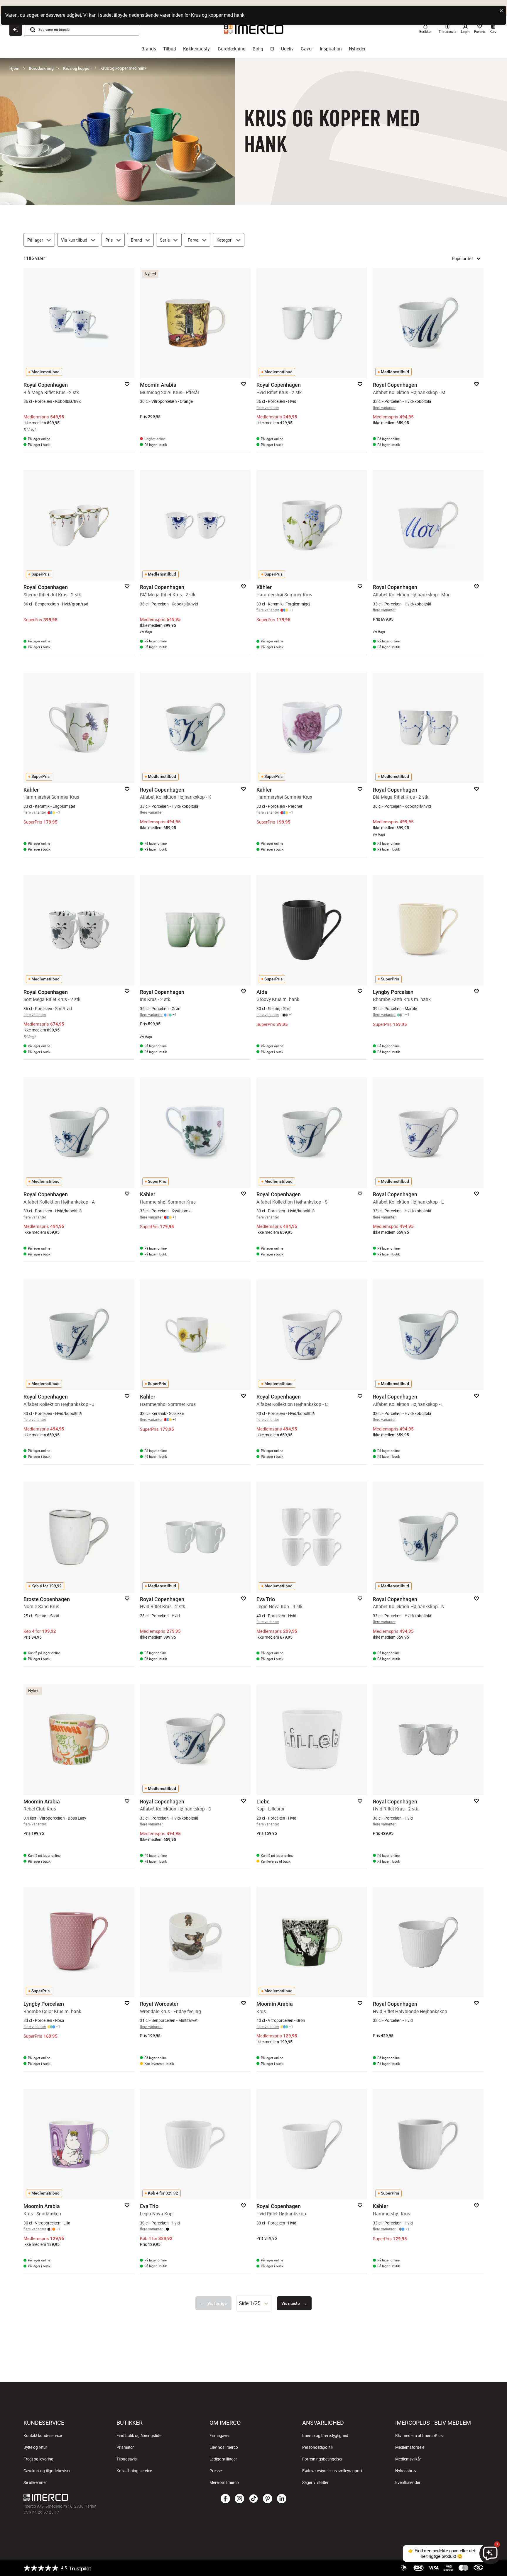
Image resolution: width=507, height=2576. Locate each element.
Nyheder (357, 49)
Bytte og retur (35, 2447)
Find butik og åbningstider (140, 2436)
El (272, 49)
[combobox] (254, 2303)
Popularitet (462, 258)
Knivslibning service (134, 2471)
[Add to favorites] (127, 384)
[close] (501, 11)
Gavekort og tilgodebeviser (47, 2471)
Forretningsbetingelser (322, 2459)
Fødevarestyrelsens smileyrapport (332, 2471)
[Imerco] (100, 2497)
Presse (216, 2471)
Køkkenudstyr (197, 49)
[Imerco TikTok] (253, 2499)
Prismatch (126, 2447)
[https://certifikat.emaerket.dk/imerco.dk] (478, 2568)
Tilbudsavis (127, 2459)
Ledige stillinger (223, 2459)
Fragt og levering (38, 2459)
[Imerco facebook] (225, 2499)
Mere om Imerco (224, 2482)
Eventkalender (408, 2482)
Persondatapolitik (318, 2447)
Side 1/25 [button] (250, 2303)
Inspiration (331, 49)
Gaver (307, 49)
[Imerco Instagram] (239, 2499)
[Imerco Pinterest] (268, 2499)
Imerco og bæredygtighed (325, 2436)
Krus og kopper (77, 68)
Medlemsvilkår (408, 2459)
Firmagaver (220, 2436)
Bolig (258, 49)
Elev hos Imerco (224, 2447)
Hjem (14, 68)
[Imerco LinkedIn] (282, 2499)
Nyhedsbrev (406, 2471)
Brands (149, 49)
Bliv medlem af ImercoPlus (419, 2436)
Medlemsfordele (410, 2447)
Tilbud (170, 49)
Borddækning (232, 49)
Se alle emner (35, 2482)
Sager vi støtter (315, 2482)
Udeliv (287, 49)
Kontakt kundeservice (43, 2436)
